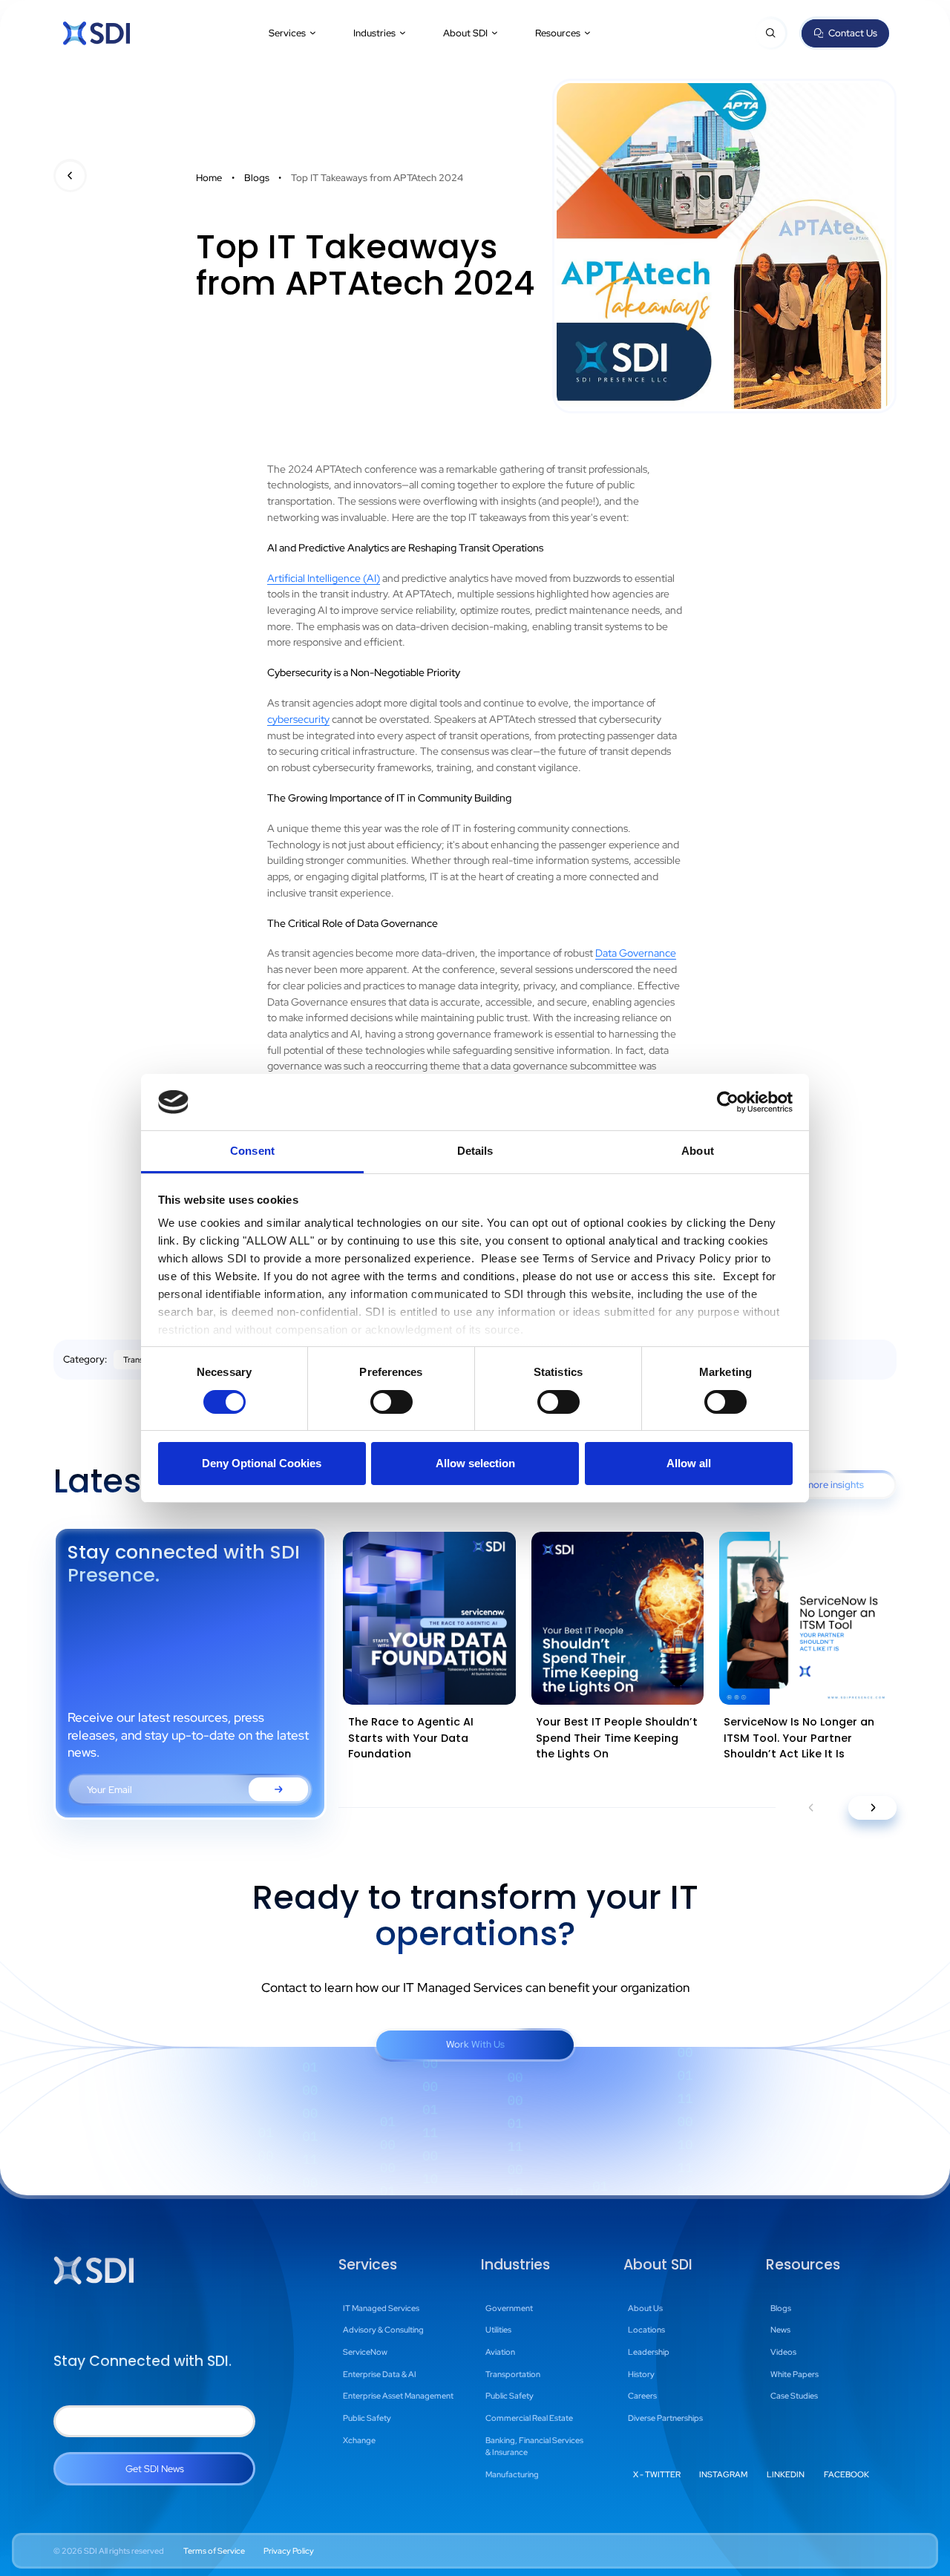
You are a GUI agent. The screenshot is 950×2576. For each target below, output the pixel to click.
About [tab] (698, 1151)
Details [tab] (475, 1151)
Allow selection (475, 1463)
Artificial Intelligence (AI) (324, 578)
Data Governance (636, 953)
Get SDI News (155, 2469)
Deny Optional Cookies (262, 1463)
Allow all (689, 1463)
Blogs (257, 178)
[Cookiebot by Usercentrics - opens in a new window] (728, 1102)
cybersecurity (298, 719)
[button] (293, 33)
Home (209, 178)
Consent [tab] (252, 1151)
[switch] (392, 1402)
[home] (96, 33)
